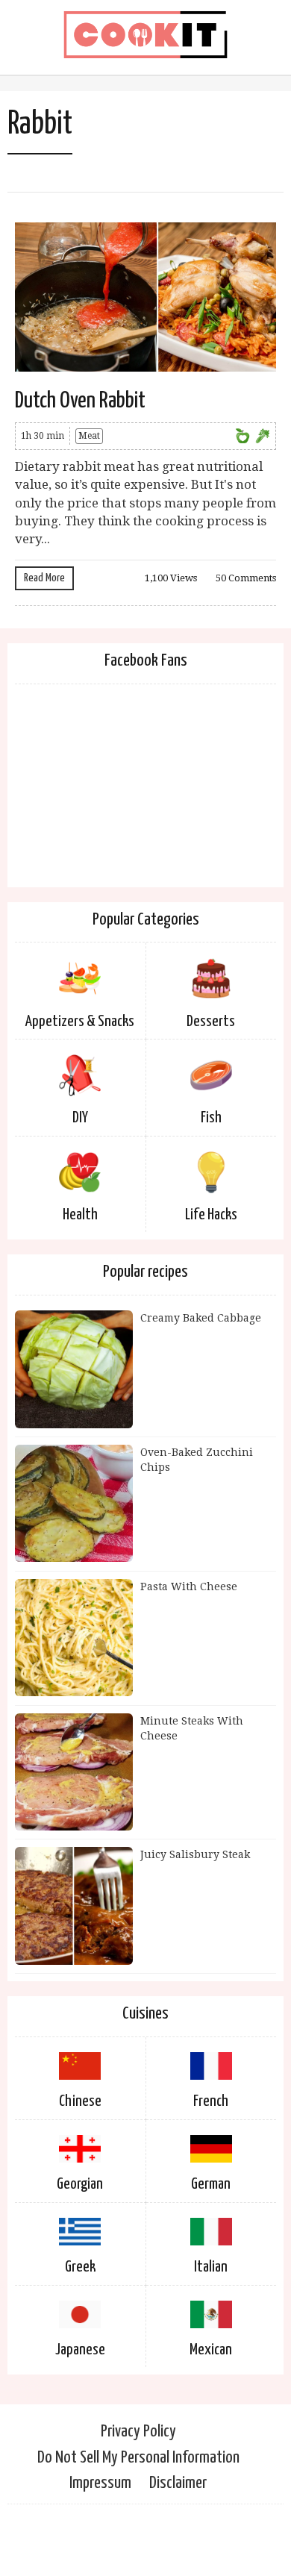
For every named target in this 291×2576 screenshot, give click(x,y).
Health (80, 1215)
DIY (80, 1118)
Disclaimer (178, 2483)
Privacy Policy (138, 2432)
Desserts (211, 1022)
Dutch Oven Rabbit (80, 401)
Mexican (211, 2350)
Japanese (80, 2350)
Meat (89, 436)
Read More (44, 578)
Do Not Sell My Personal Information (138, 2458)
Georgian (80, 2184)
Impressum (100, 2483)
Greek (80, 2267)
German (211, 2184)
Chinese (80, 2101)
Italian (211, 2267)
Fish (211, 1118)
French (211, 2101)
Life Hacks (211, 1215)
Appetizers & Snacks (80, 1022)
